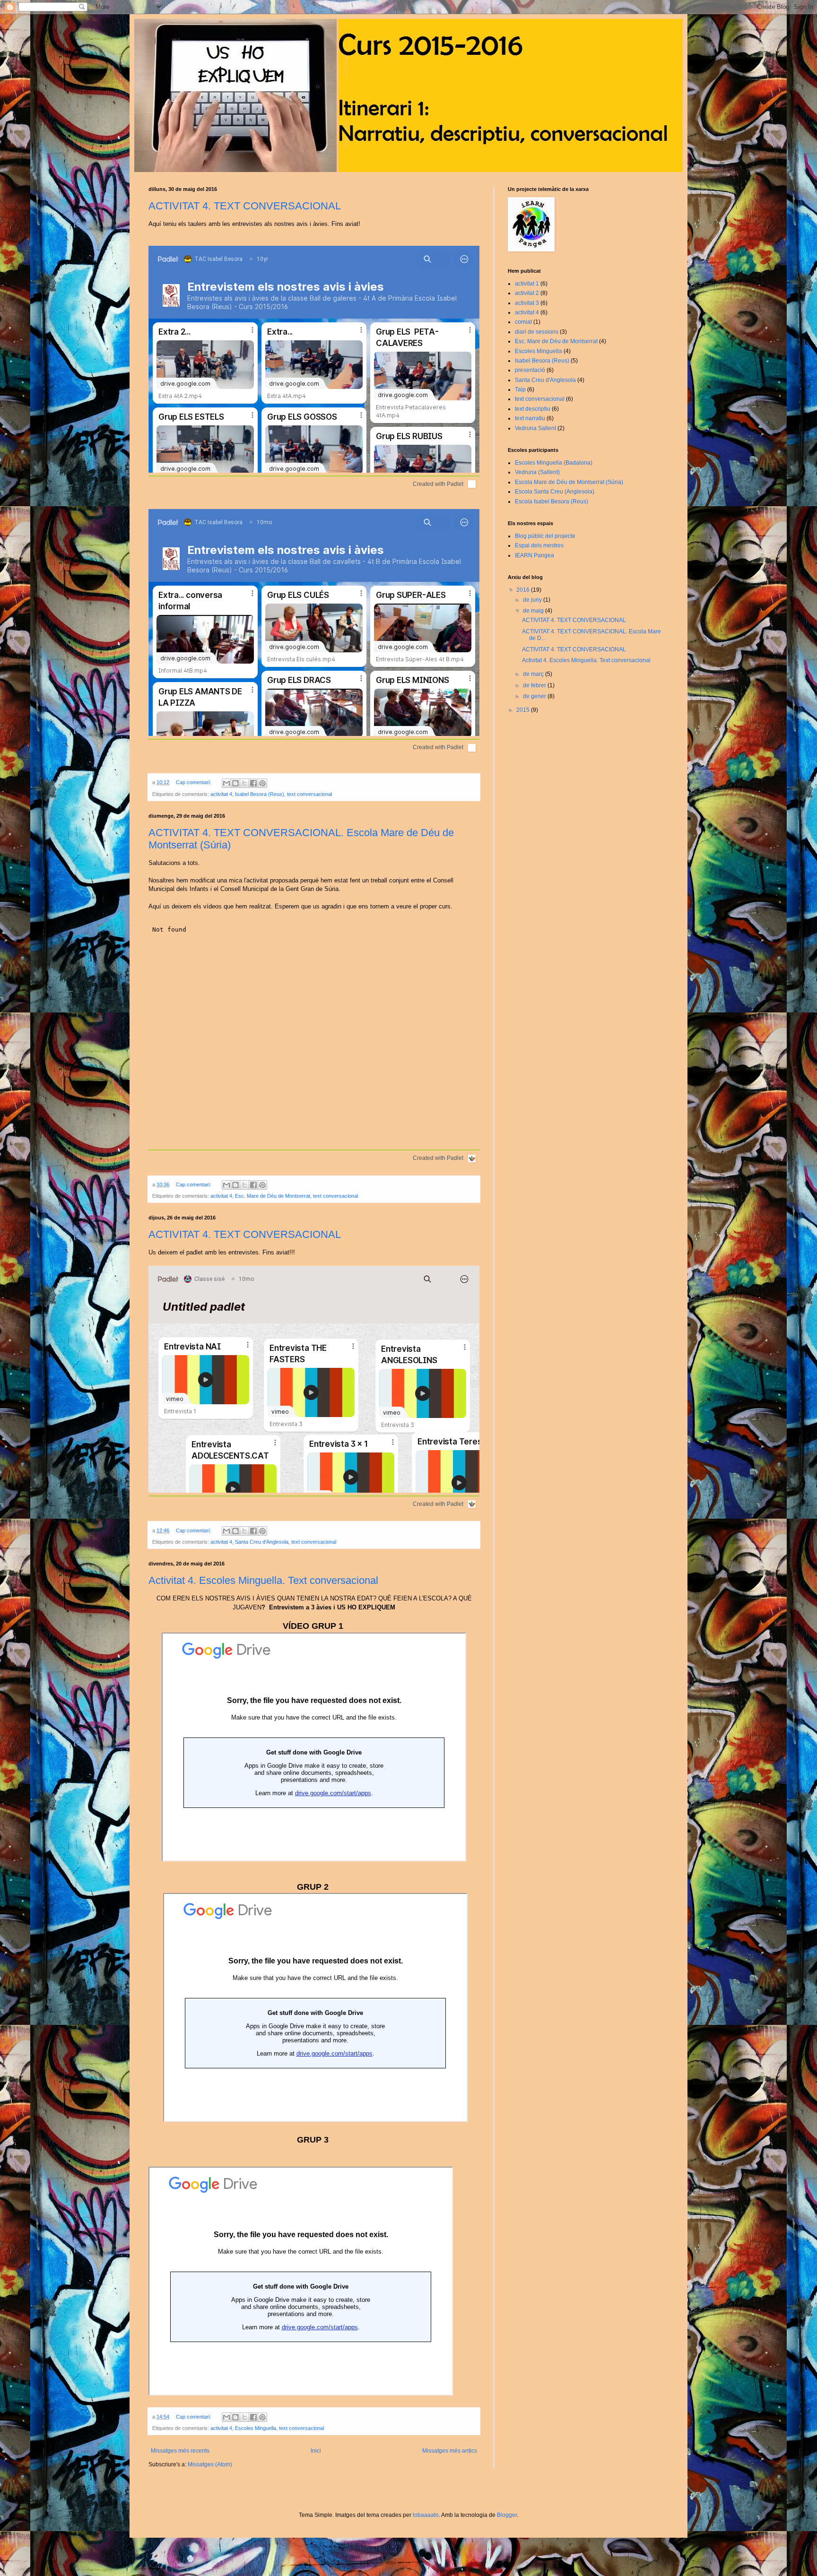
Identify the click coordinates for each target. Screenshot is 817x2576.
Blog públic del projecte (545, 536)
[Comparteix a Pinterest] (262, 783)
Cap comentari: (194, 782)
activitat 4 (221, 794)
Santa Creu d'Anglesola (262, 1542)
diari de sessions (537, 332)
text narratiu (530, 418)
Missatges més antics (450, 2451)
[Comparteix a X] (244, 783)
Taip (520, 389)
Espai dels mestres (539, 545)
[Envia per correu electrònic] (226, 783)
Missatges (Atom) (210, 2464)
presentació (530, 370)
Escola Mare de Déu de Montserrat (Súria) (569, 482)
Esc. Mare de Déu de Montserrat (273, 1196)
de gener (535, 696)
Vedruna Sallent (535, 428)
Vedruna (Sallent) (537, 472)
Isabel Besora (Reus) (260, 794)
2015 (524, 710)
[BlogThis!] (235, 783)
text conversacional (309, 794)
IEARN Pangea (535, 555)
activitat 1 (527, 284)
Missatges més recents (180, 2451)
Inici (316, 2451)
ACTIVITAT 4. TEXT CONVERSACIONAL (245, 206)
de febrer (535, 685)
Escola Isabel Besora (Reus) (552, 501)
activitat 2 (527, 293)
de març (534, 674)
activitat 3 (527, 303)
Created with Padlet (438, 484)
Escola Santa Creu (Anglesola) (555, 492)
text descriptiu (533, 409)
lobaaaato (426, 2515)
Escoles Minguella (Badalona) (554, 463)
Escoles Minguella (256, 2428)
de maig (534, 611)
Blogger (507, 2515)
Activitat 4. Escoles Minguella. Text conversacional (263, 1580)
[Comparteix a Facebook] (253, 783)
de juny (533, 600)
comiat (523, 322)
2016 (524, 590)
